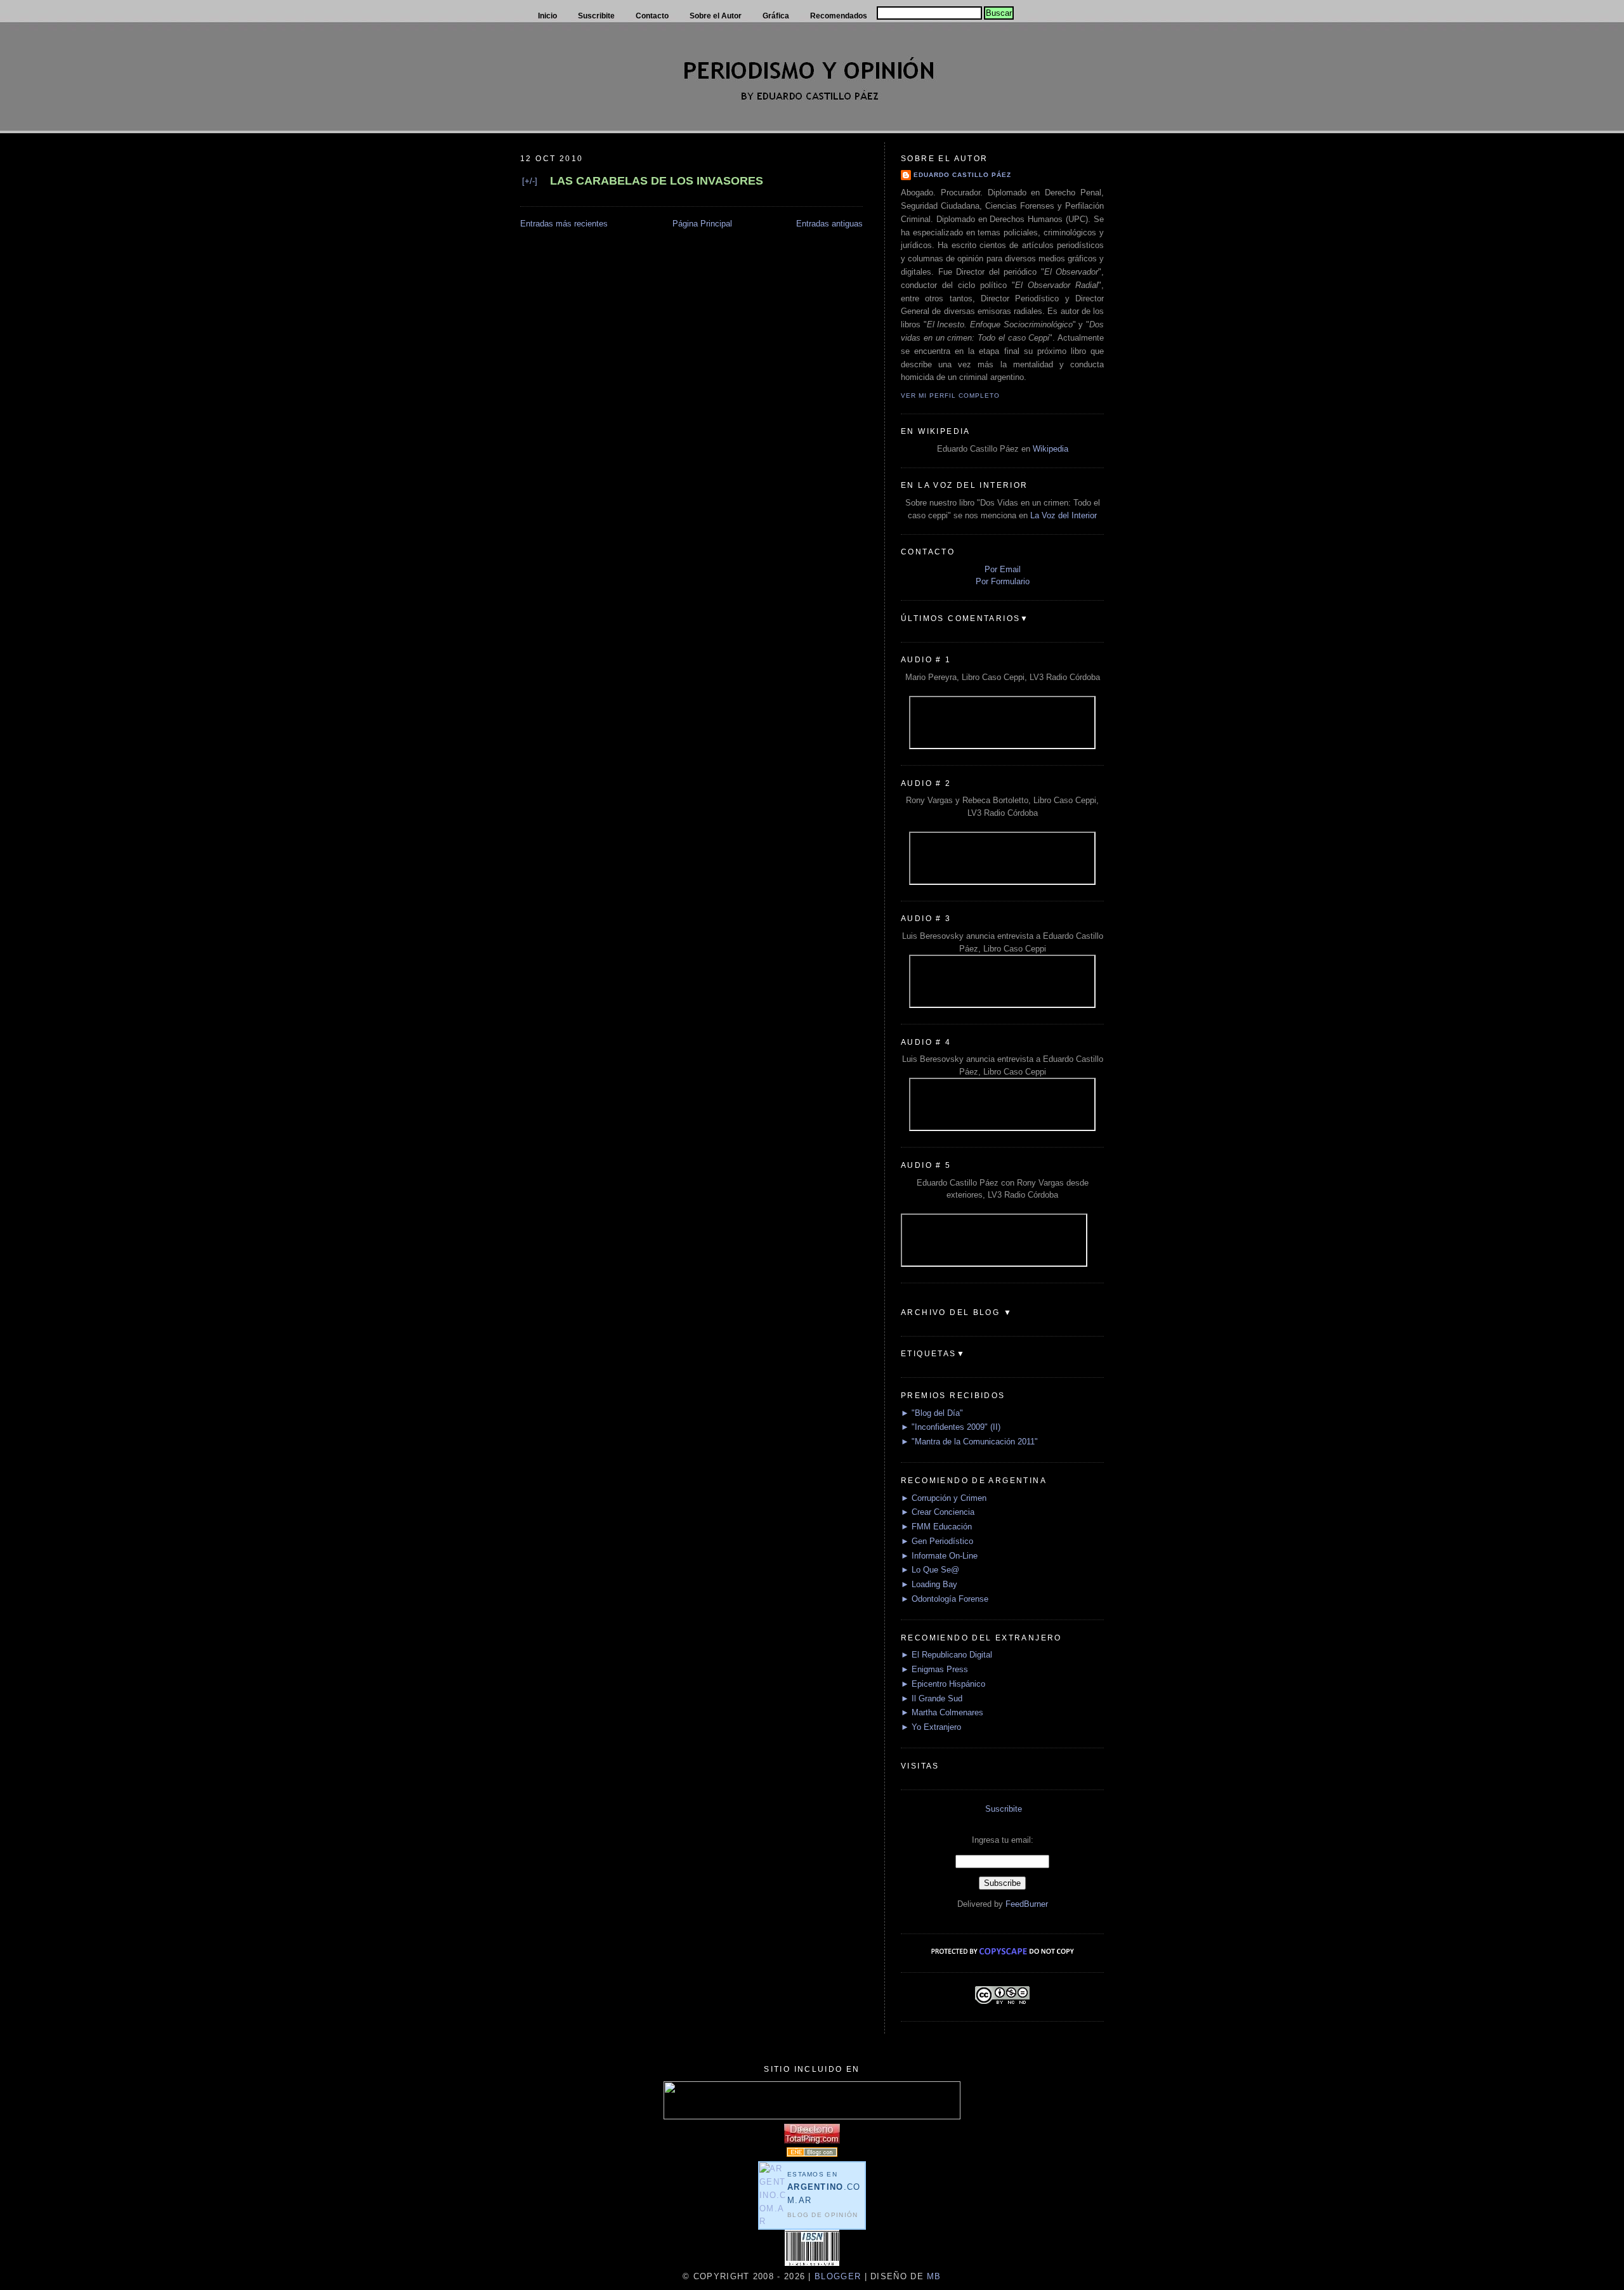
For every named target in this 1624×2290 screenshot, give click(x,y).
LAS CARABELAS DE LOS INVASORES (657, 181)
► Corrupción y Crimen (944, 1498)
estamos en (824, 2188)
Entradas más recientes (564, 224)
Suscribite (1004, 1809)
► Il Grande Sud (932, 1698)
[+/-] (530, 181)
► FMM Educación (936, 1527)
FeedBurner (1027, 1904)
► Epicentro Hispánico (943, 1684)
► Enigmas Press (934, 1669)
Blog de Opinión (823, 2215)
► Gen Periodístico (937, 1541)
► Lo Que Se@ (930, 1570)
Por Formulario (1003, 581)
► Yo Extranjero (931, 1727)
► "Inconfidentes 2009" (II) (951, 1427)
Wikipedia (1051, 449)
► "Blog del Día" (932, 1413)
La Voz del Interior (1064, 515)
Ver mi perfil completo (950, 396)
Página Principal (702, 224)
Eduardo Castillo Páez (962, 175)
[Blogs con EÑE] (812, 2154)
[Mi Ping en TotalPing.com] (812, 2141)
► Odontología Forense (945, 1599)
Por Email (1003, 569)
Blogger (838, 2276)
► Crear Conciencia (938, 1512)
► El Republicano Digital (946, 1655)
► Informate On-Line (939, 1556)
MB (933, 2276)
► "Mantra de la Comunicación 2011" (969, 1442)
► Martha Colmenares (942, 1712)
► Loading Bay (929, 1584)
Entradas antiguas (829, 224)
